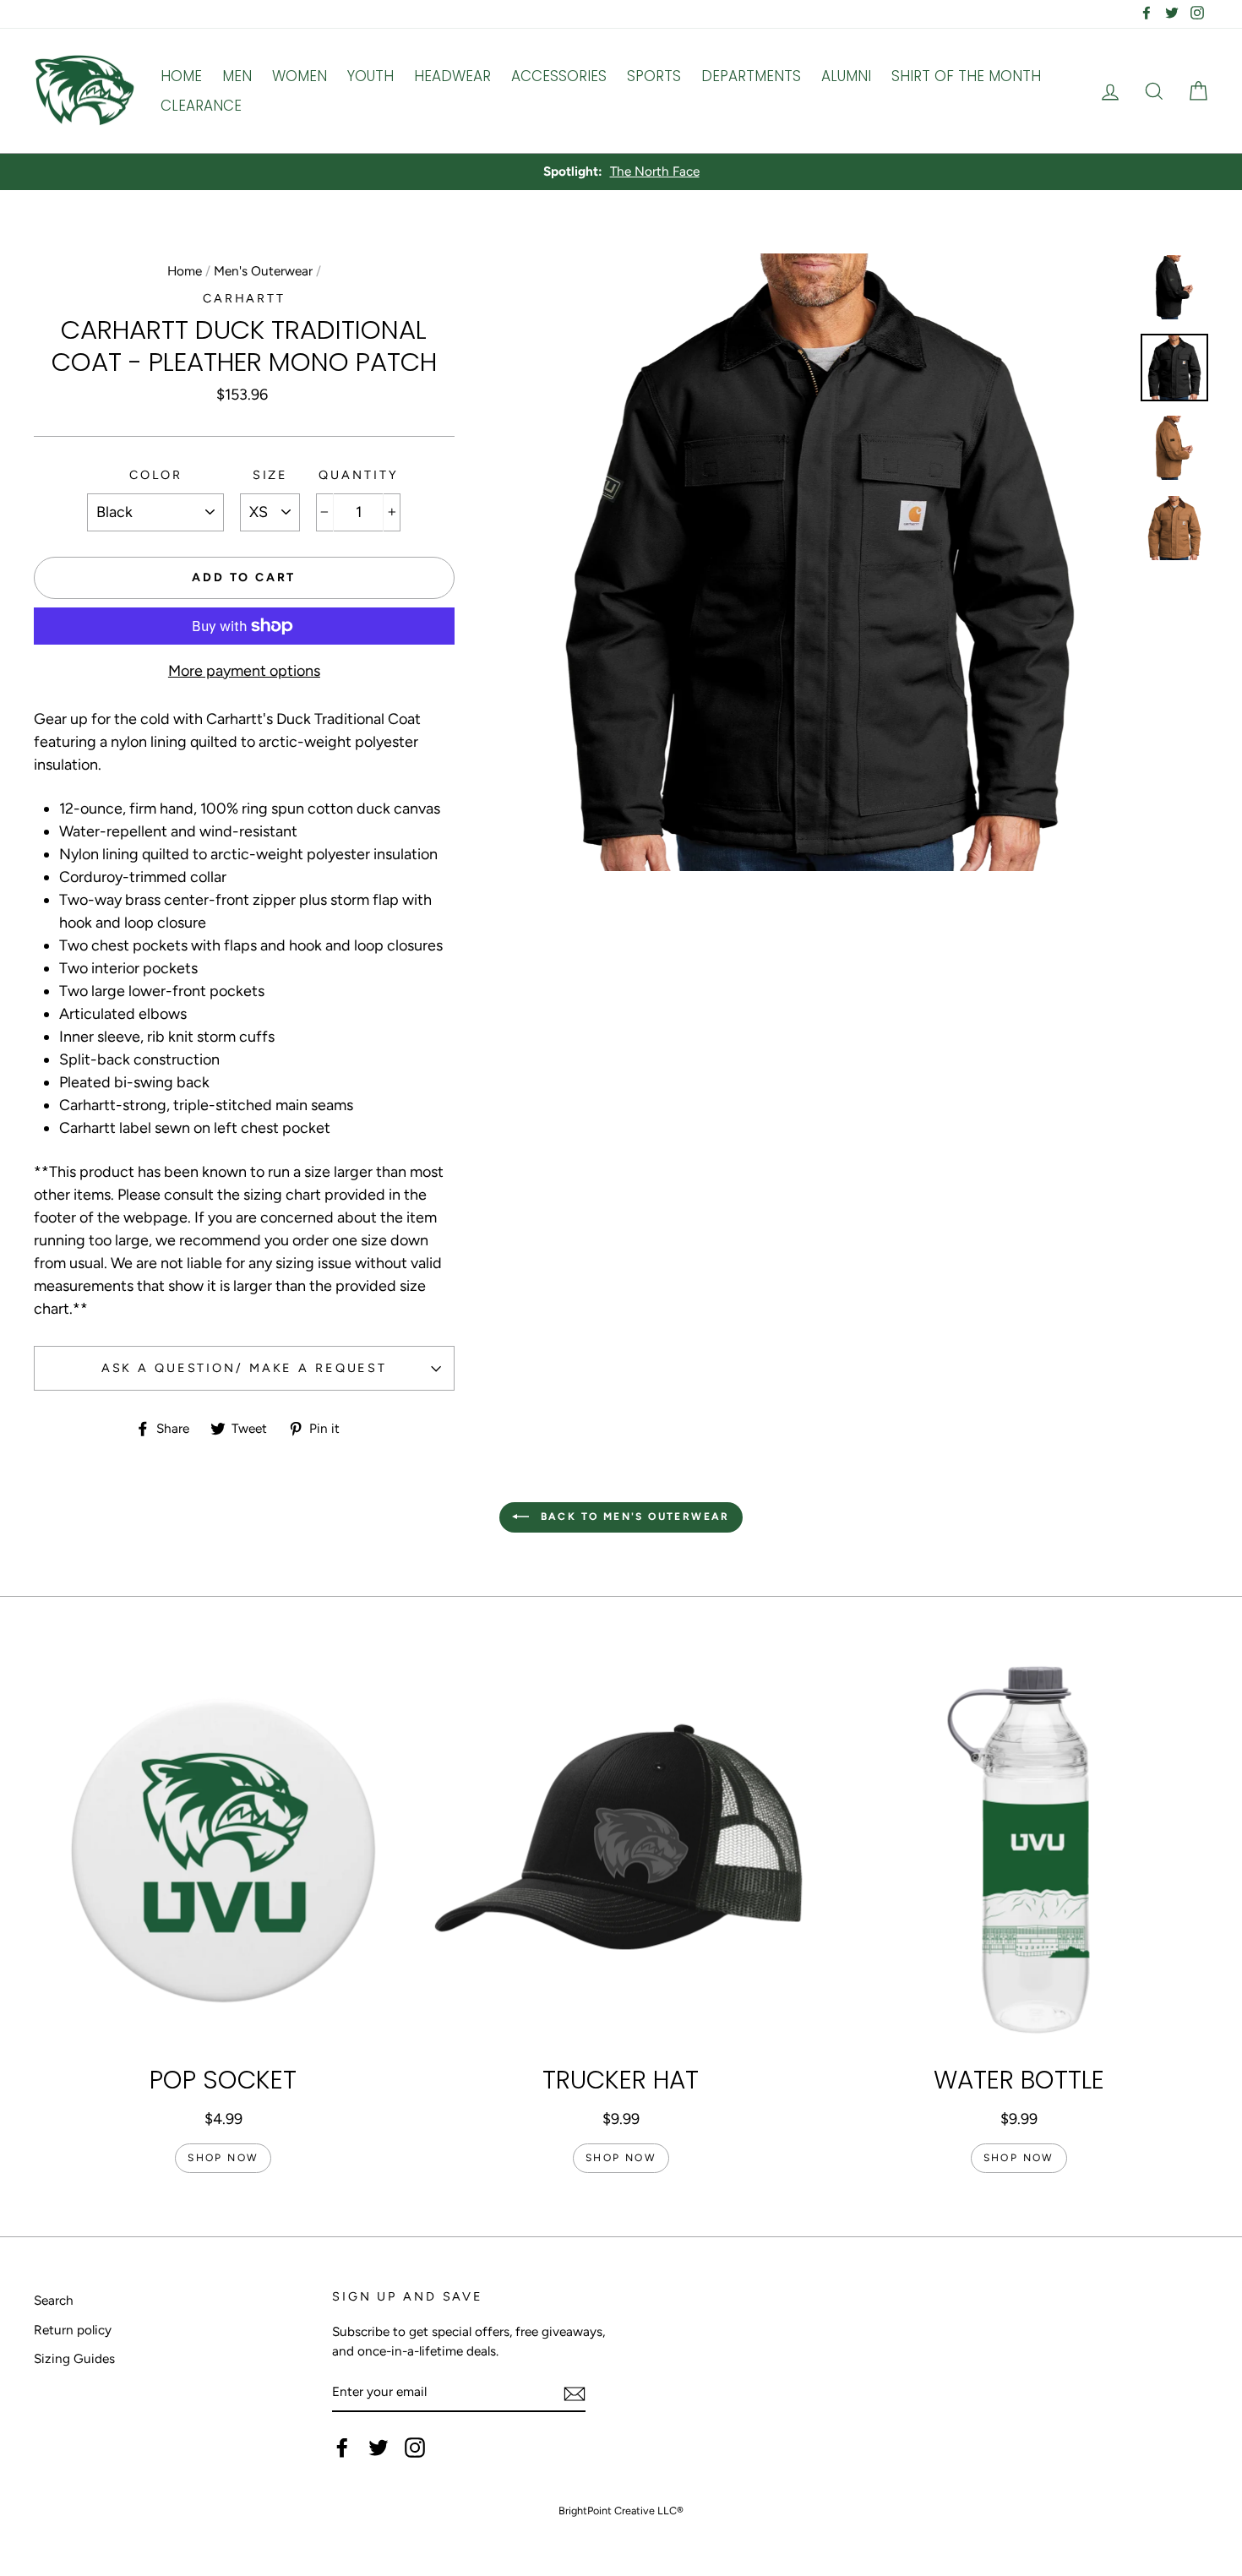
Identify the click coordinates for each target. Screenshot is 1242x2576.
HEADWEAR (452, 76)
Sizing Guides (74, 2358)
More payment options (244, 671)
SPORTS (654, 76)
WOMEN (300, 76)
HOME (181, 76)
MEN (237, 76)
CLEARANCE (201, 106)
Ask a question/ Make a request (244, 1368)
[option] (621, 172)
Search (54, 2300)
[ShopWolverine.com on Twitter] (379, 2448)
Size (271, 475)
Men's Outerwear (263, 271)
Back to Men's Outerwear (633, 1517)
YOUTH (370, 76)
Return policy (73, 2330)
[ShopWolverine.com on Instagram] (415, 2448)
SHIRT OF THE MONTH (966, 76)
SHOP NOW (223, 2158)
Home (185, 271)
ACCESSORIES (559, 76)
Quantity (358, 475)
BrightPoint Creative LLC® (621, 2511)
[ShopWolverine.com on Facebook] (342, 2448)
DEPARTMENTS (751, 76)
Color (155, 475)
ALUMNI (846, 76)
